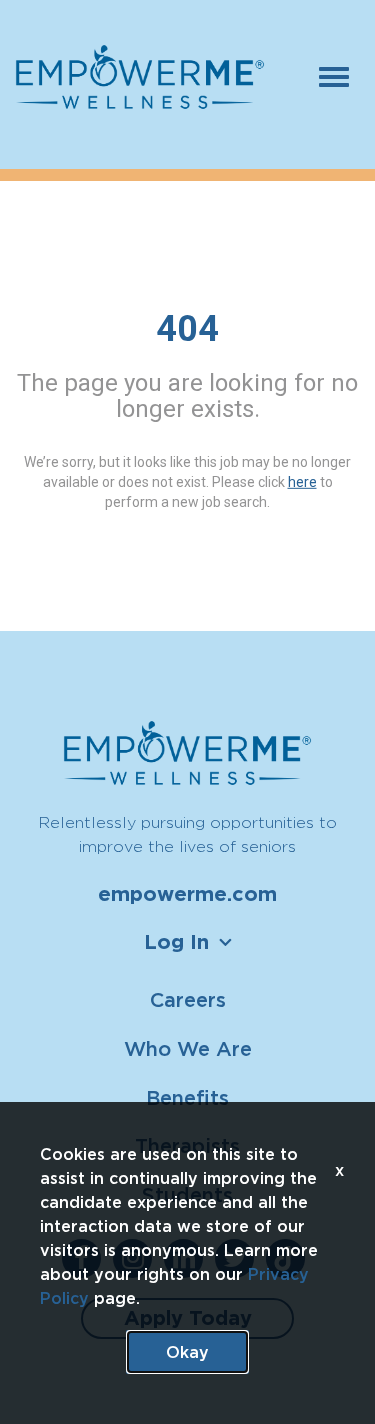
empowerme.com (187, 894)
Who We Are (188, 1048)
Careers (188, 999)
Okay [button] (187, 1352)
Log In (176, 942)
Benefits (187, 1097)
